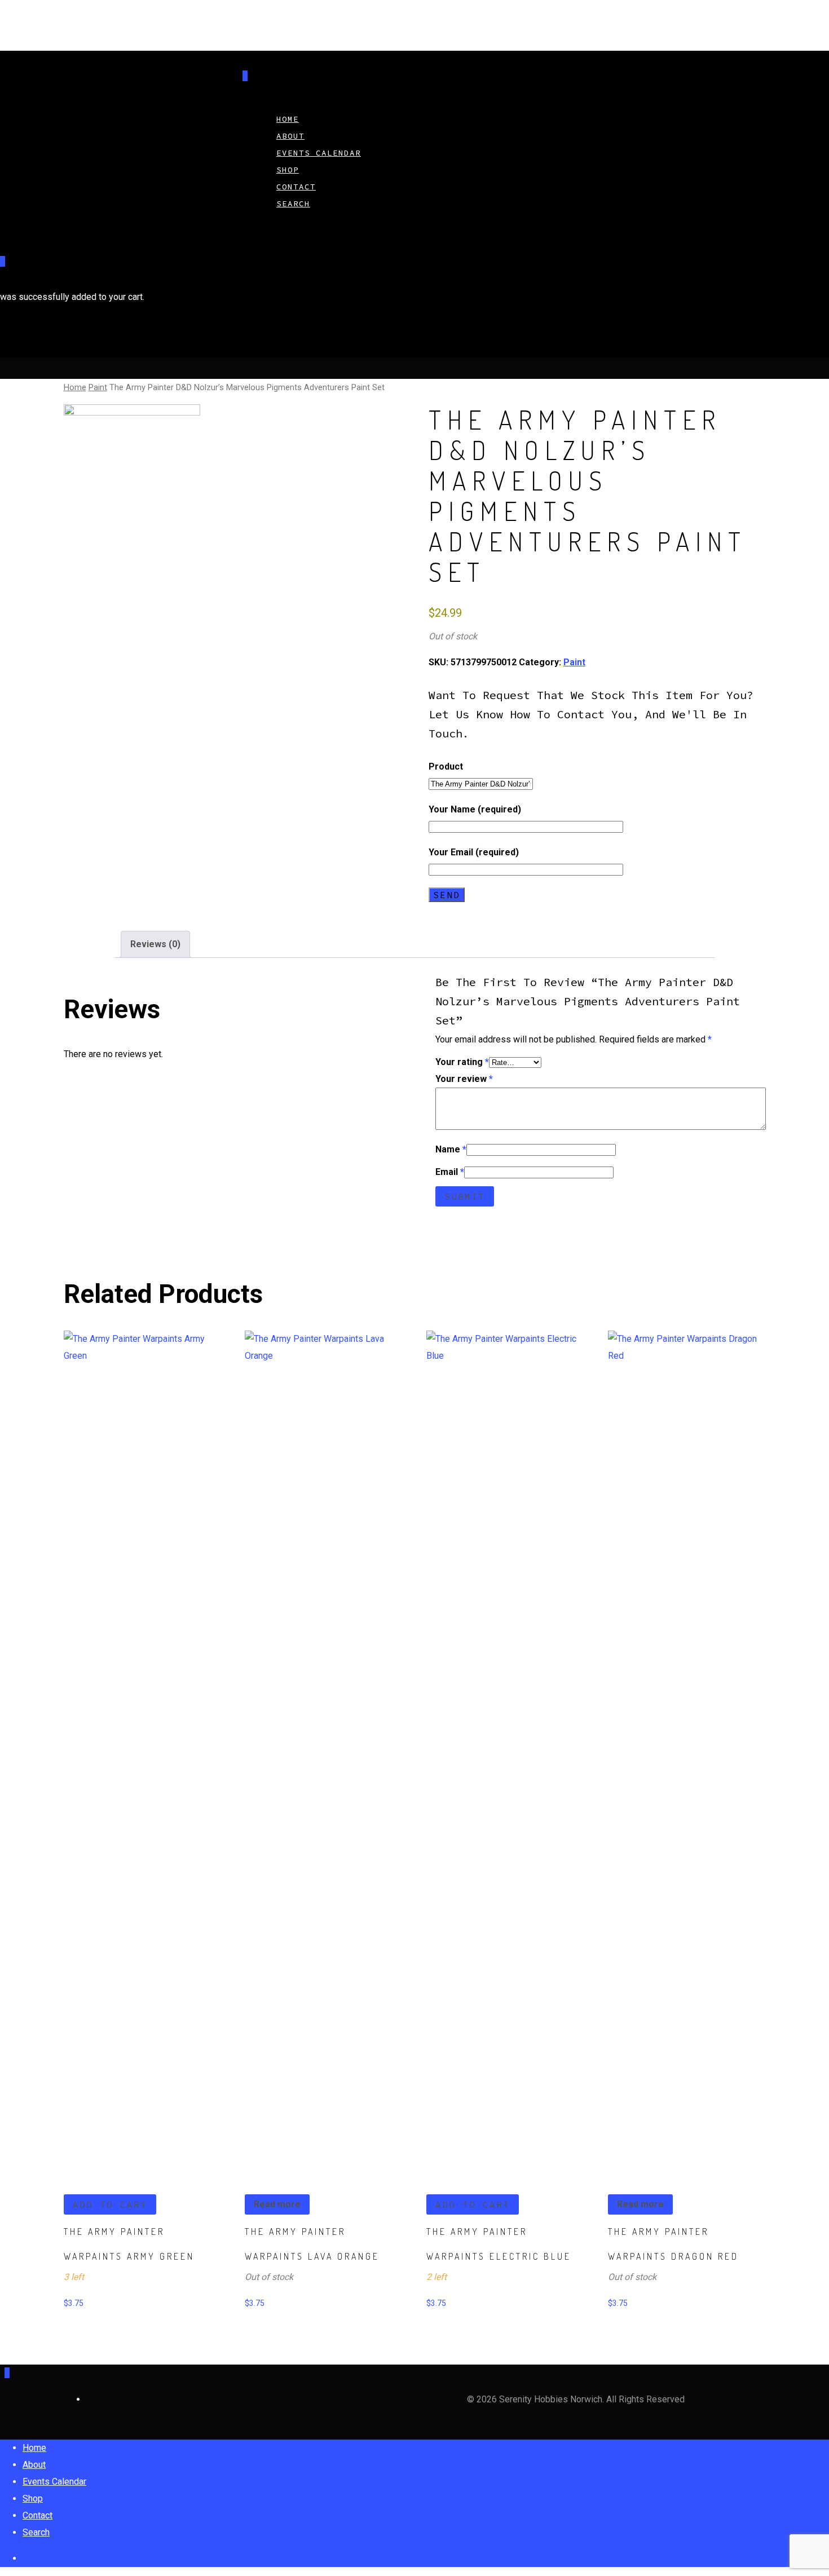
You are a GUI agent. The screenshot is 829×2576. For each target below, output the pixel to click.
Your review (464, 1079)
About (34, 2465)
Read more (277, 2204)
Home (75, 387)
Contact (38, 2515)
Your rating (462, 1062)
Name (451, 1149)
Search (293, 204)
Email (450, 1172)
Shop (33, 2498)
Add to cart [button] (110, 2204)
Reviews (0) (155, 944)
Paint (98, 387)
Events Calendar (319, 153)
